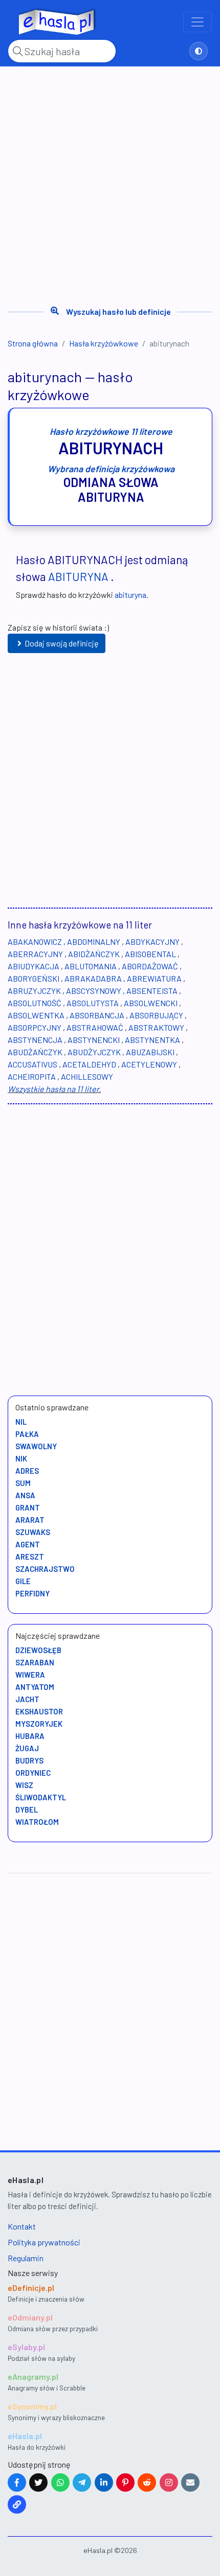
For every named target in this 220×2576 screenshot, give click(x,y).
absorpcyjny (35, 1027)
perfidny (32, 1593)
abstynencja (35, 1040)
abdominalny (94, 942)
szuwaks (33, 1532)
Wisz (24, 1785)
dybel (27, 1809)
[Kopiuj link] (17, 2504)
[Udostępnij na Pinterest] (125, 2482)
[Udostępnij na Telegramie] (82, 2482)
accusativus (32, 1064)
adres (27, 1471)
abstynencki (94, 1040)
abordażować (150, 966)
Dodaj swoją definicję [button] (62, 643)
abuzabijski (150, 1052)
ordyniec (33, 1773)
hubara (30, 1736)
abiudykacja (34, 966)
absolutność (35, 1003)
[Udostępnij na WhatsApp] (60, 2482)
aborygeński (34, 978)
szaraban (35, 1662)
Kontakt (22, 2226)
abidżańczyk (94, 954)
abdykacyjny (152, 942)
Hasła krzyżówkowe (104, 343)
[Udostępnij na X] (38, 2482)
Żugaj (27, 1748)
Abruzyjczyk (34, 991)
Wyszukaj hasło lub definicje (118, 311)
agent (28, 1544)
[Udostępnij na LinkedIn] (104, 2482)
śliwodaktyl (41, 1797)
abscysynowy (94, 991)
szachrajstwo (45, 1569)
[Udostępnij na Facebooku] (17, 2482)
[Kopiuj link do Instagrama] (169, 2482)
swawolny (36, 1446)
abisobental (150, 954)
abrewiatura (154, 978)
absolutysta (93, 1003)
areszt (30, 1557)
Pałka (27, 1434)
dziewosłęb (38, 1650)
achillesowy (87, 1076)
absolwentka (36, 1015)
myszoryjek (39, 1724)
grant (28, 1507)
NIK (21, 1458)
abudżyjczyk (94, 1052)
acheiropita (32, 1076)
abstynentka (152, 1040)
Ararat (30, 1520)
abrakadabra (93, 978)
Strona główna (33, 343)
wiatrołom (37, 1822)
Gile (23, 1581)
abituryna (78, 576)
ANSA (25, 1495)
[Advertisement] (110, 182)
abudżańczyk (35, 1052)
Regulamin (26, 2258)
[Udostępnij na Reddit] (147, 2482)
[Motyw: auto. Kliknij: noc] (199, 51)
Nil (21, 1422)
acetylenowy (149, 1064)
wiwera (30, 1675)
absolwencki (151, 1003)
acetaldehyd (89, 1064)
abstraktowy (156, 1027)
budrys (29, 1760)
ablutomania (91, 966)
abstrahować (95, 1027)
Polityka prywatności (44, 2242)
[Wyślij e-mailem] (190, 2482)
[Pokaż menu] (197, 22)
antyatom (35, 1687)
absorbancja (97, 1015)
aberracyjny (35, 954)
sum (23, 1483)
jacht (27, 1699)
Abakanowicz (35, 942)
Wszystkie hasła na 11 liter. (54, 1089)
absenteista (152, 991)
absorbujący (156, 1015)
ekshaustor (39, 1711)
